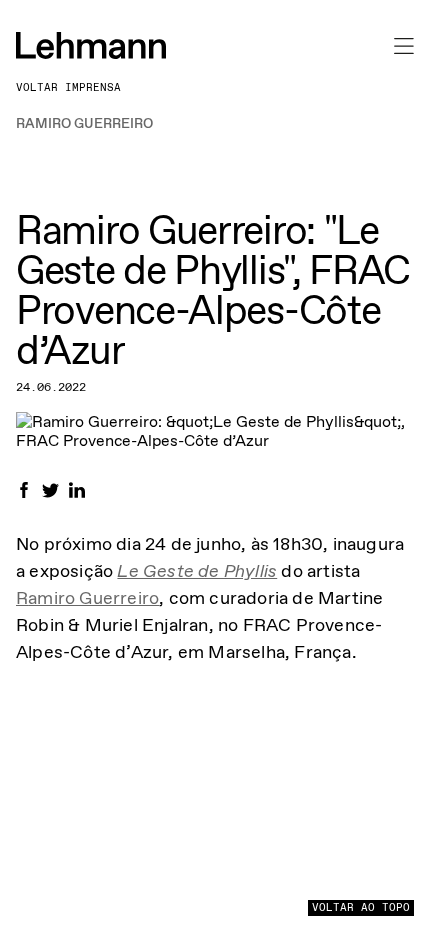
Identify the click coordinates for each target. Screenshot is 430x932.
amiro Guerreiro (93, 598)
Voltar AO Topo (361, 907)
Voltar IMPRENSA (68, 87)
